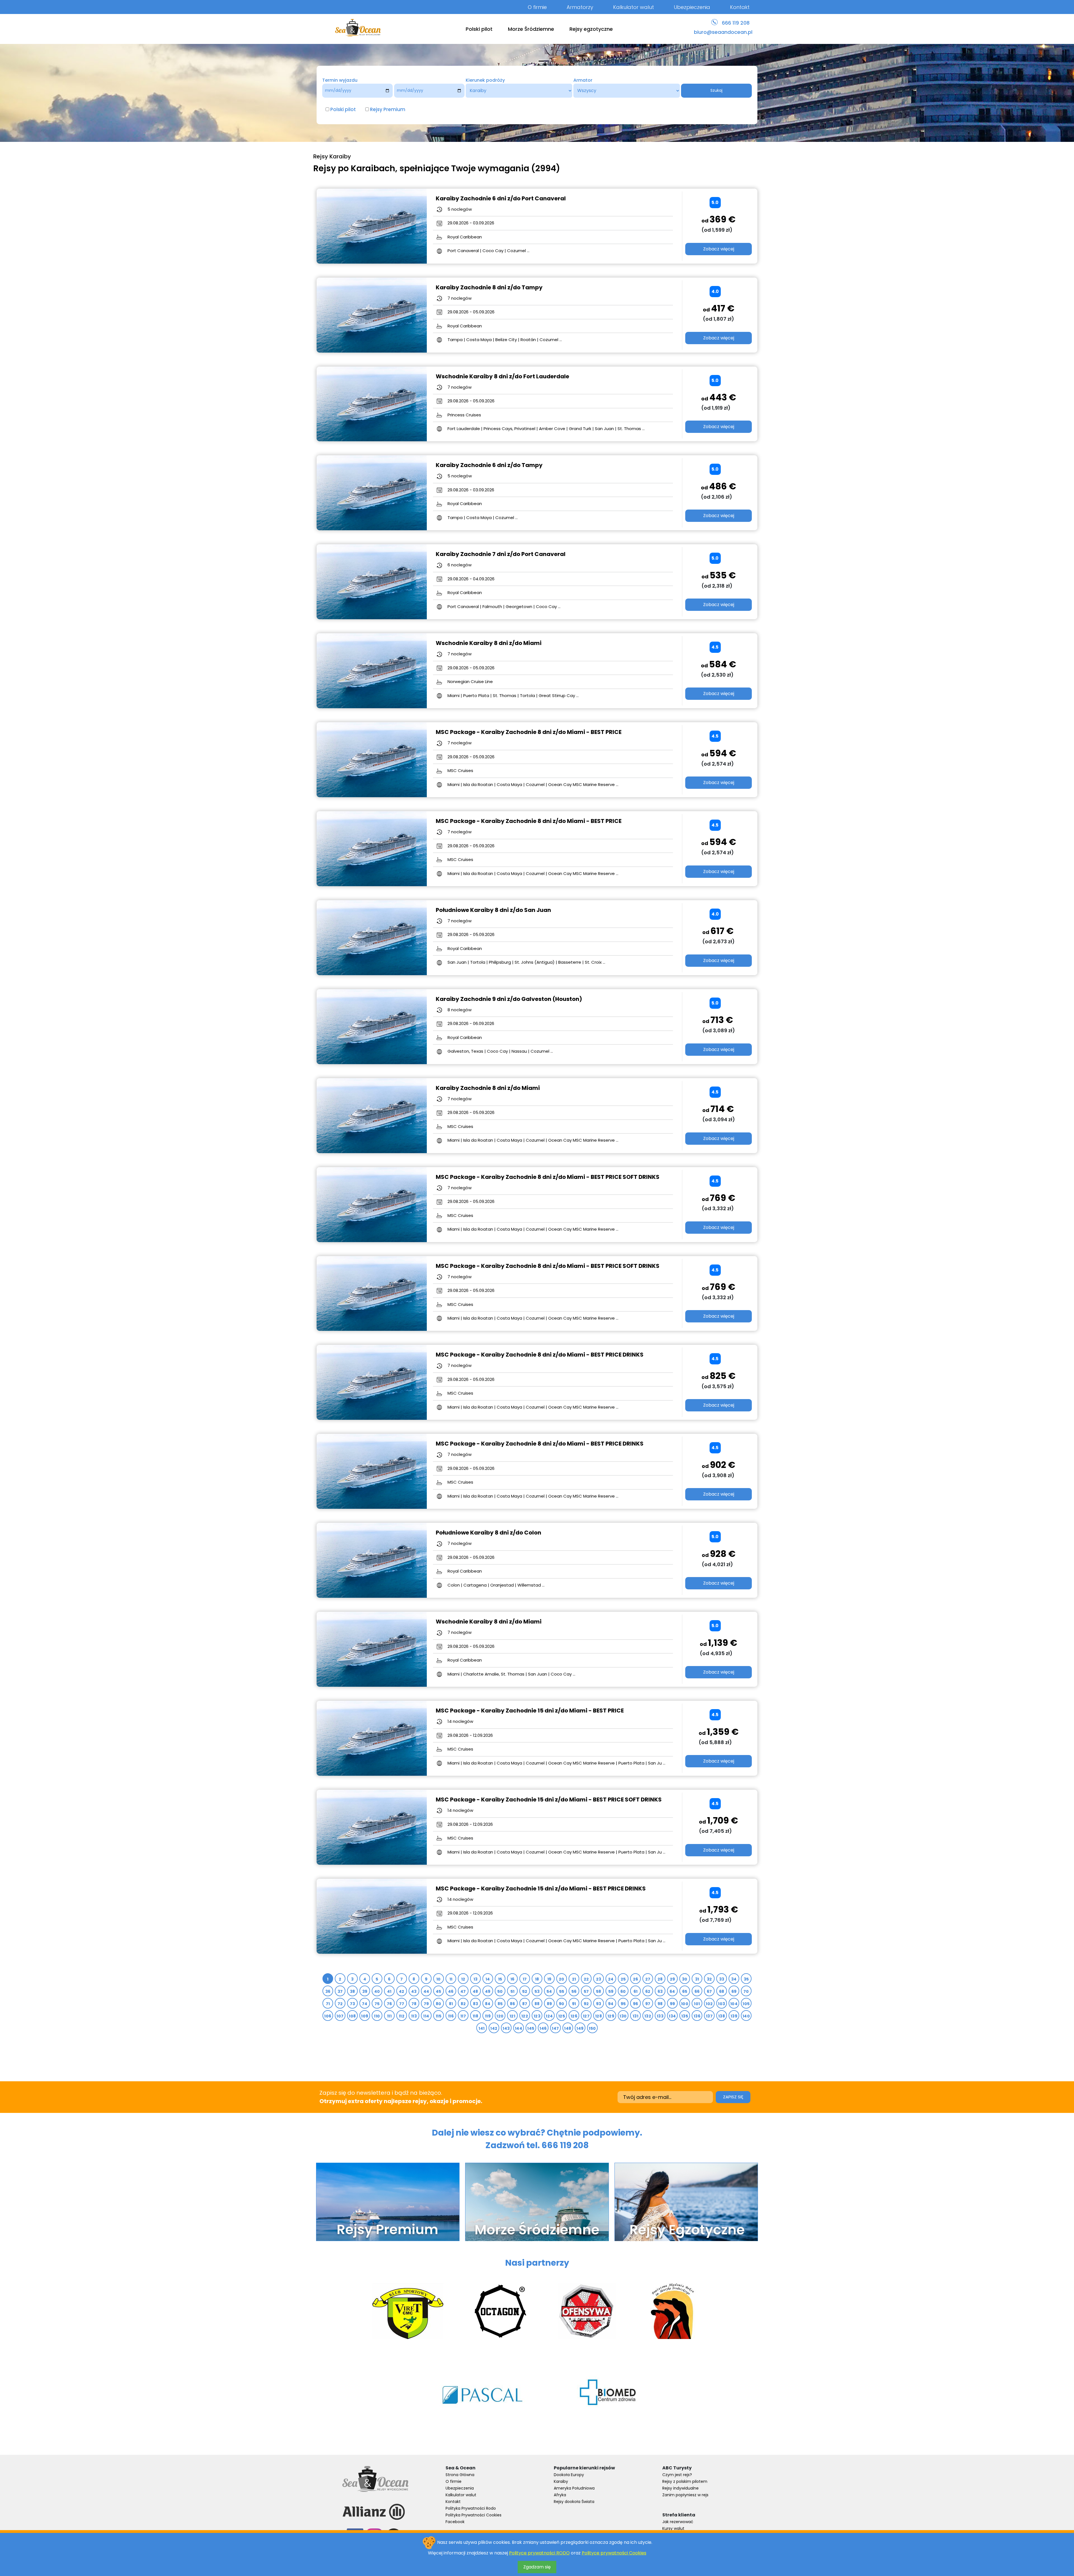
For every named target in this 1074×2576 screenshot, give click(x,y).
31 (697, 1979)
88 (537, 2004)
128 (599, 2016)
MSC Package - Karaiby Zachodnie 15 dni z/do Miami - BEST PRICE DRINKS (541, 1888)
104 (734, 2004)
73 (353, 2004)
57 (586, 1991)
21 (574, 1979)
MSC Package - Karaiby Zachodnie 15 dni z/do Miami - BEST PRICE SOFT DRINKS (549, 1800)
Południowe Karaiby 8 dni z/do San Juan (493, 910)
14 (488, 1979)
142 (494, 2028)
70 (746, 1991)
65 (685, 1991)
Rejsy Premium (388, 109)
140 (746, 2016)
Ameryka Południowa (574, 2488)
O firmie (537, 7)
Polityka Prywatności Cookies (474, 2515)
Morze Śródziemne (531, 29)
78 (414, 2004)
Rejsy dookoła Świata (574, 2502)
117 (463, 2016)
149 (580, 2028)
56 (574, 1991)
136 (697, 2016)
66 (697, 1991)
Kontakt (740, 7)
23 (599, 1979)
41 (389, 1991)
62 (648, 1991)
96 (636, 2004)
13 (476, 1979)
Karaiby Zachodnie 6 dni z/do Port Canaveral (501, 198)
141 (481, 2028)
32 (709, 1979)
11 (451, 1979)
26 (636, 1979)
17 (525, 1979)
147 (555, 2028)
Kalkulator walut (633, 7)
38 (353, 1991)
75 (377, 2004)
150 (592, 2028)
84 (488, 2004)
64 (672, 1991)
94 (611, 2004)
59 (611, 1991)
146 (543, 2028)
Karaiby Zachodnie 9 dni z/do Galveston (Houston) (509, 999)
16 (513, 1979)
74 (365, 2004)
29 (673, 1979)
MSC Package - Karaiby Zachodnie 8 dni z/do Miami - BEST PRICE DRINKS (540, 1355)
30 (685, 1979)
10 (439, 1979)
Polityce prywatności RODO (539, 2553)
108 (352, 2016)
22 (586, 1979)
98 (660, 2004)
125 (562, 2016)
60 (623, 1991)
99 (673, 2004)
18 (537, 1979)
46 (451, 1991)
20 (562, 1979)
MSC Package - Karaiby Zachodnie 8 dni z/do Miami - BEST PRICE (529, 732)
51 (513, 1991)
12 (463, 1979)
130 (623, 2016)
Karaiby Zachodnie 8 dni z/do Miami (488, 1088)
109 (365, 2016)
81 (451, 2004)
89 (549, 2004)
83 (476, 2004)
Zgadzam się (537, 2567)
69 (734, 1991)
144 (519, 2028)
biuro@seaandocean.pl (723, 32)
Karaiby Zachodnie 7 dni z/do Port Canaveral (501, 554)
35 (746, 1979)
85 (500, 2004)
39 (365, 1991)
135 (685, 2016)
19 (549, 1979)
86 (513, 2004)
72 (340, 2004)
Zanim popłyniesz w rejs (685, 2495)
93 (599, 2004)
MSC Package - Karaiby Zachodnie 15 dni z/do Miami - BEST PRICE (530, 1711)
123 (537, 2016)
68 (722, 1991)
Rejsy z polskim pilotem (685, 2481)
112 (402, 2016)
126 (574, 2016)
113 (414, 2016)
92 (586, 2004)
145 (531, 2028)
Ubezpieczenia (692, 7)
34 (734, 1979)
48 (475, 1991)
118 (475, 2016)
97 (648, 2004)
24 (611, 1979)
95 (623, 2004)
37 (340, 1991)
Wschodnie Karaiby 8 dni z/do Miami (489, 643)
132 (648, 2016)
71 (328, 2004)
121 (512, 2016)
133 (660, 2016)
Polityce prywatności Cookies (614, 2553)
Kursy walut (673, 2528)
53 (537, 1991)
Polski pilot (479, 29)
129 (611, 2016)
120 (500, 2016)
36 (328, 1991)
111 (389, 2016)
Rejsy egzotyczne (591, 29)
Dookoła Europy (569, 2475)
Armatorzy (580, 7)
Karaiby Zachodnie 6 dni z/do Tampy (489, 465)
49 (488, 1991)
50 (500, 1991)
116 (451, 2016)
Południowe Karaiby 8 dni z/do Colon (488, 1533)
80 (439, 2004)
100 (685, 2004)
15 (500, 1979)
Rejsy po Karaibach (354, 168)
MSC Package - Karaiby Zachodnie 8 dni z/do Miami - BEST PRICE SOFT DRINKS (548, 1177)
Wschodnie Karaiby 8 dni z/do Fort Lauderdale (502, 376)
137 (709, 2016)
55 (562, 1991)
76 (389, 2004)
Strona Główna (460, 2475)
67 (709, 1991)
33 (722, 1979)
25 (623, 1979)
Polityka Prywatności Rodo (471, 2508)
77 (402, 2004)
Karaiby (561, 2481)
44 (426, 1991)
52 (525, 1991)
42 (402, 1991)
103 (721, 2004)
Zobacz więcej (719, 249)
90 (562, 2004)
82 (463, 2004)
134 (672, 2016)
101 (697, 2004)
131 (635, 2016)
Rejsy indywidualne (680, 2488)
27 (648, 1979)
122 (525, 2016)
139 (734, 2016)
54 (549, 1991)
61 (636, 1991)
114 (426, 2016)
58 (599, 1991)
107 (340, 2016)
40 (377, 1991)
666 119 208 (736, 23)
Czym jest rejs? (677, 2475)
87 (525, 2004)
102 (709, 2004)
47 (463, 1991)
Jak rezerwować (678, 2522)
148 (568, 2028)
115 (439, 2016)
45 (439, 1991)
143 (506, 2028)
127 (586, 2016)
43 (414, 1991)
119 (488, 2016)
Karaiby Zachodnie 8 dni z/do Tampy (489, 287)
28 (660, 1979)
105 (746, 2004)
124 (549, 2016)
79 (426, 2004)
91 (574, 2004)
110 (377, 2016)
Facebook (455, 2522)
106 (328, 2016)
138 (722, 2016)
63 (660, 1991)
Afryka (560, 2495)
